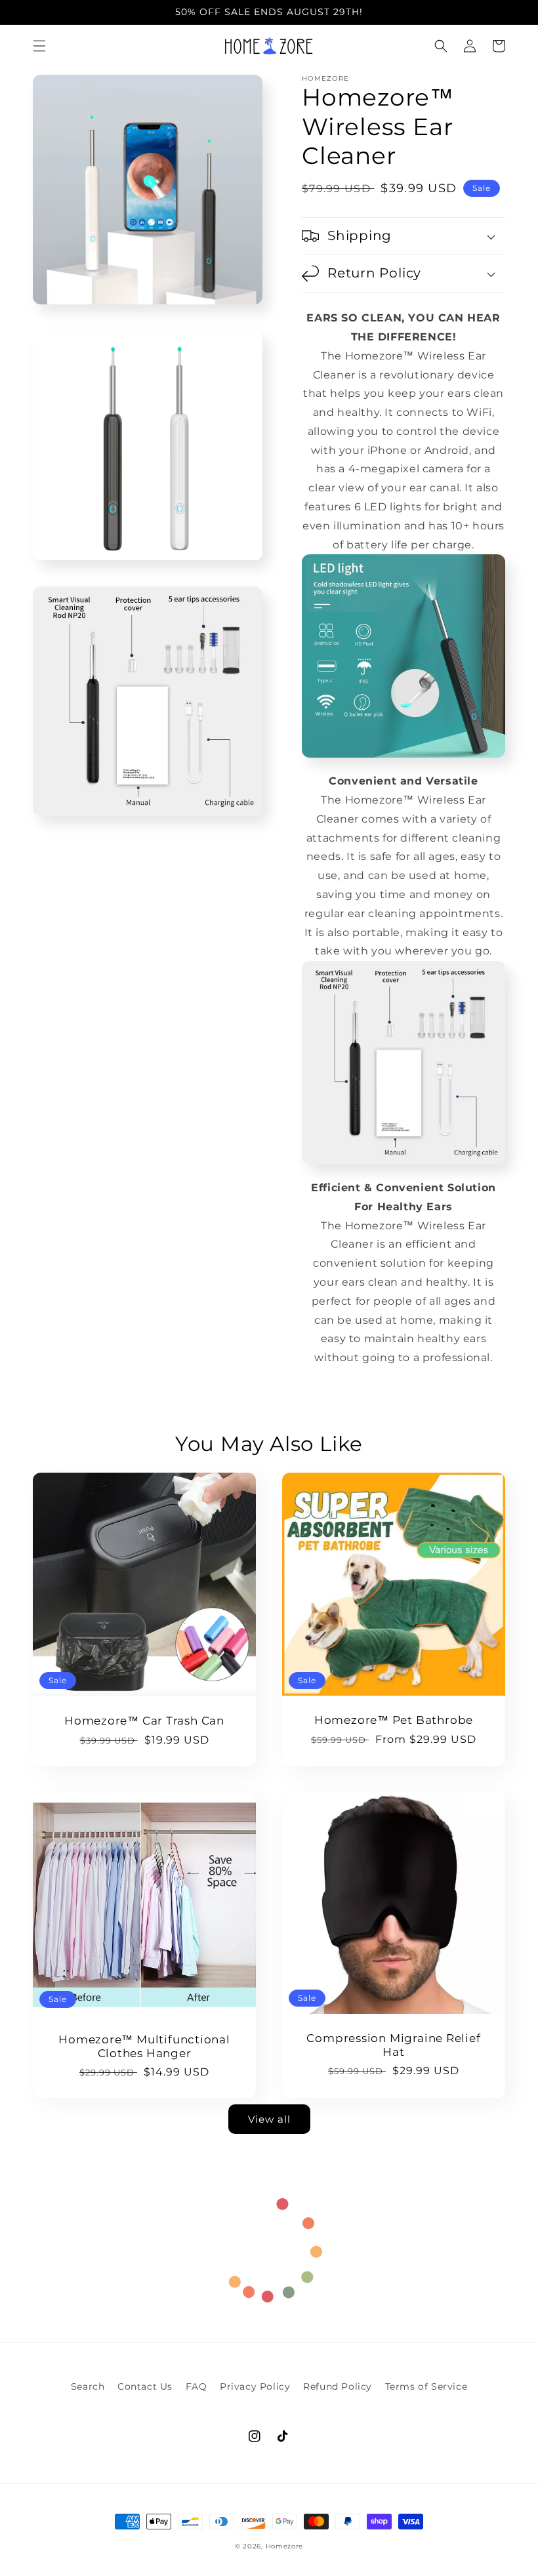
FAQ (197, 2386)
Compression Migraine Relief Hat (393, 2045)
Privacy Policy (255, 2386)
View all (269, 2119)
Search (88, 2386)
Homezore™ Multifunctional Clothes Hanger (144, 2046)
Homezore (285, 2546)
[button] (39, 46)
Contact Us (145, 2386)
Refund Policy (338, 2386)
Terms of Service (426, 2386)
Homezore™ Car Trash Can (144, 1721)
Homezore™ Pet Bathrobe (394, 1720)
